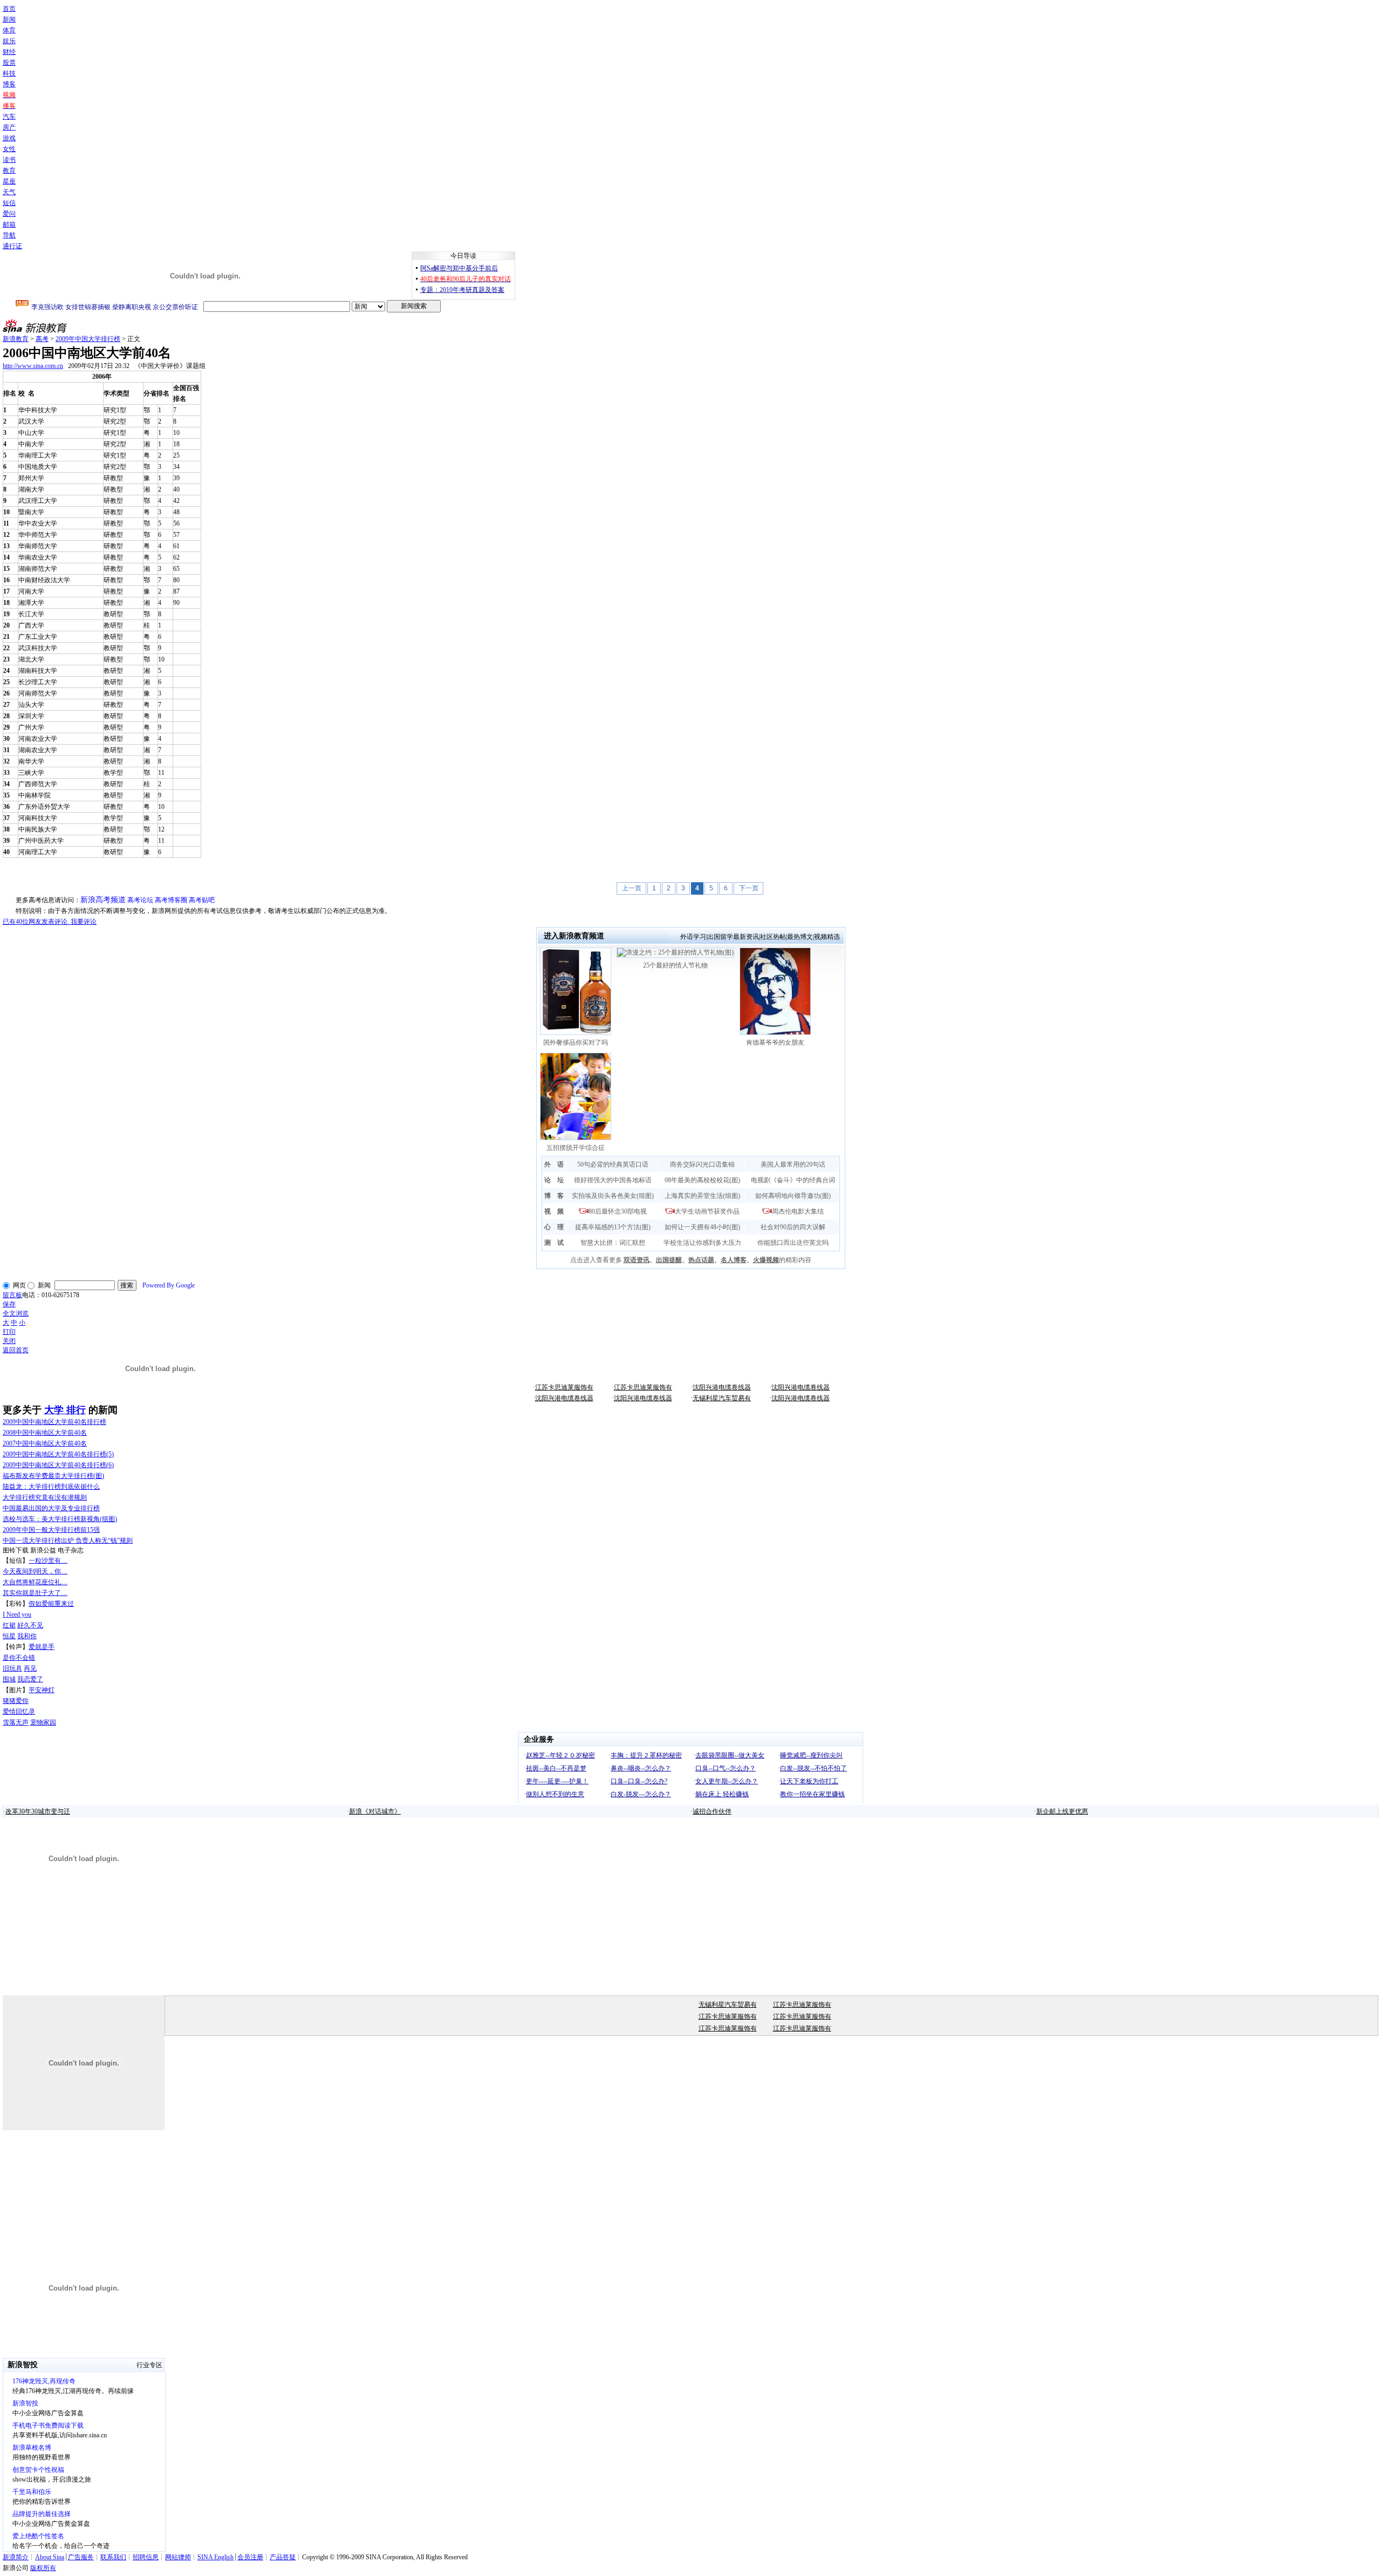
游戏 (9, 138)
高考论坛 (140, 900)
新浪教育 (16, 339)
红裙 (9, 1625)
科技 (9, 73)
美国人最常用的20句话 (793, 1164)
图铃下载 (16, 1550)
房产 (9, 127)
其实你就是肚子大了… (35, 1593)
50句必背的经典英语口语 (613, 1164)
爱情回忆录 (19, 1712)
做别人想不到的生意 (555, 1794)
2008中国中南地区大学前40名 (45, 1433)
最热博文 (800, 937)
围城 (9, 1679)
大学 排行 (65, 1410)
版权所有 (43, 2568)
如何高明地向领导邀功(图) (793, 1196)
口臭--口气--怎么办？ (726, 1768)
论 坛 (554, 1180)
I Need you (17, 1614)
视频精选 (827, 937)
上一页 (632, 888)
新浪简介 (16, 2557)
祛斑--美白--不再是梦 (556, 1768)
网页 (19, 1285)
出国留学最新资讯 (733, 937)
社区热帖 (773, 937)
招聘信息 (146, 2557)
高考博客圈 (171, 900)
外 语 (554, 1164)
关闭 (9, 1341)
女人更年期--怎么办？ (727, 1781)
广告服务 (81, 2557)
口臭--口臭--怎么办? (639, 1781)
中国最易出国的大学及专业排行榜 (51, 1508)
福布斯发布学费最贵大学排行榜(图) (53, 1476)
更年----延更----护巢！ (557, 1781)
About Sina (50, 2557)
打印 (9, 1332)
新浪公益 (43, 1550)
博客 (9, 84)
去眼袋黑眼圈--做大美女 (730, 1755)
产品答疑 (283, 2557)
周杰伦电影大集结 (798, 1211)
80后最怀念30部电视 (618, 1211)
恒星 (9, 1636)
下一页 (749, 888)
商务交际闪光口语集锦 (702, 1164)
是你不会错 (19, 1658)
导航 (9, 235)
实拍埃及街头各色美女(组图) (613, 1196)
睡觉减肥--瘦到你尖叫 (811, 1755)
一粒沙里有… (48, 1560)
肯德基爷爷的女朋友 (775, 1042)
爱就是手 (42, 1647)
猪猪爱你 (16, 1701)
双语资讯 (637, 1260)
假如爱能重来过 (51, 1604)
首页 (9, 9)
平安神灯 (42, 1690)
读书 (9, 160)
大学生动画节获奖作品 (707, 1211)
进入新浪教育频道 (574, 936)
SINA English (216, 2557)
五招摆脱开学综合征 (576, 1148)
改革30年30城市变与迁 (38, 1811)
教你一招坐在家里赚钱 (812, 1794)
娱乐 (9, 41)
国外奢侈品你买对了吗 (576, 1042)
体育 (9, 30)
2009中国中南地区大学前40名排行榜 (54, 1422)
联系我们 (113, 2557)
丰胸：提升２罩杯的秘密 (646, 1755)
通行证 (12, 246)
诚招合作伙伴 (712, 1811)
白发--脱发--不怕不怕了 (813, 1768)
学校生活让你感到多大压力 (702, 1243)
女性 (9, 149)
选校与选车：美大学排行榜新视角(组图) (60, 1519)
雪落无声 (16, 1722)
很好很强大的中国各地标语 (613, 1180)
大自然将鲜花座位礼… (35, 1582)
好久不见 (30, 1625)
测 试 (554, 1243)
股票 (9, 63)
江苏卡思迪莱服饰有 (564, 1387)
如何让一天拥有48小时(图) (702, 1227)
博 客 (554, 1196)
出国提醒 (669, 1260)
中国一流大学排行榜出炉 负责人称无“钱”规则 (68, 1541)
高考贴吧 (202, 900)
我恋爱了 (30, 1679)
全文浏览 (16, 1313)
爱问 (9, 214)
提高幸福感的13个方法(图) (613, 1227)
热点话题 (701, 1260)
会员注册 (250, 2557)
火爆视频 (766, 1260)
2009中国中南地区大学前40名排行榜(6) (58, 1465)
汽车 (9, 117)
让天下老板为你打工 (809, 1781)
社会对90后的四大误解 (793, 1227)
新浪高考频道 (103, 900)
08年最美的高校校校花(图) (702, 1180)
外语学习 (693, 937)
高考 (42, 339)
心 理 (554, 1227)
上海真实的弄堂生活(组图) (702, 1196)
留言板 (12, 1295)
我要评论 (50, 922)
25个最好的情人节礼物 (675, 965)
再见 (30, 1668)
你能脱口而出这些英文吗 (793, 1243)
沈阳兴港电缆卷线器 (722, 1387)
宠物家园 (43, 1722)
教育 (9, 171)
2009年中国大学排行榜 (88, 339)
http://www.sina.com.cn (33, 366)
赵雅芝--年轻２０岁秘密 (560, 1755)
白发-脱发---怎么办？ (641, 1794)
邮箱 (9, 224)
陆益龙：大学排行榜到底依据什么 (51, 1487)
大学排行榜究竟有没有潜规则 (45, 1497)
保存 (9, 1304)
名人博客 (734, 1260)
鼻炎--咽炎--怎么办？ (641, 1768)
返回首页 (16, 1350)
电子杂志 (71, 1550)
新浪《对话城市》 (375, 1811)
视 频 (554, 1211)
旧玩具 (12, 1668)
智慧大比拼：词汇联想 (613, 1243)
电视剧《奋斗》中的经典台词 (793, 1180)
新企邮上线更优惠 (1062, 1811)
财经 (9, 52)
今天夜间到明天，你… (35, 1571)
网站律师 (178, 2557)
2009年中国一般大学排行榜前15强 (51, 1530)
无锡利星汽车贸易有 (722, 1398)
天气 (9, 192)
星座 (9, 181)
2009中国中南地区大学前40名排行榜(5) (58, 1454)
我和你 (27, 1636)
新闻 (9, 19)
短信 (9, 203)
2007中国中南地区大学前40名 (45, 1443)
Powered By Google (169, 1285)
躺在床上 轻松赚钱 (722, 1794)
